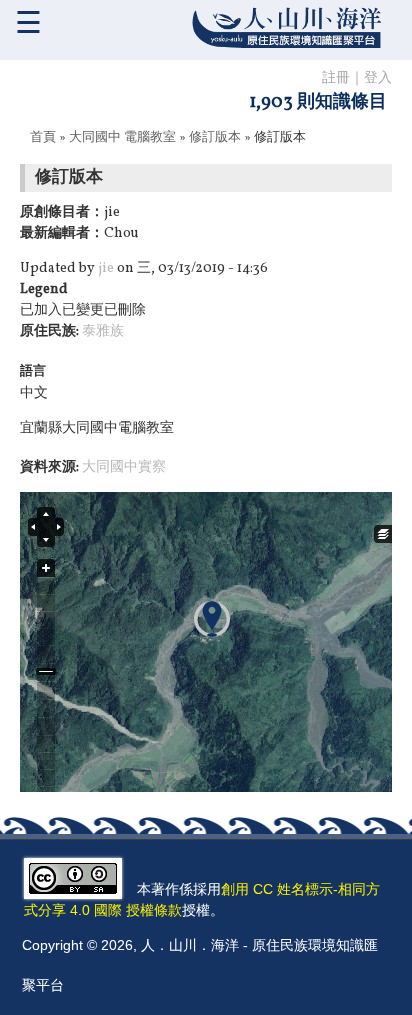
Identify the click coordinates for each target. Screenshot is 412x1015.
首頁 (43, 138)
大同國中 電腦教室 (122, 138)
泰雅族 (103, 331)
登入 (378, 78)
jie (106, 268)
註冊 (336, 78)
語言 (33, 372)
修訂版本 (215, 138)
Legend (44, 289)
